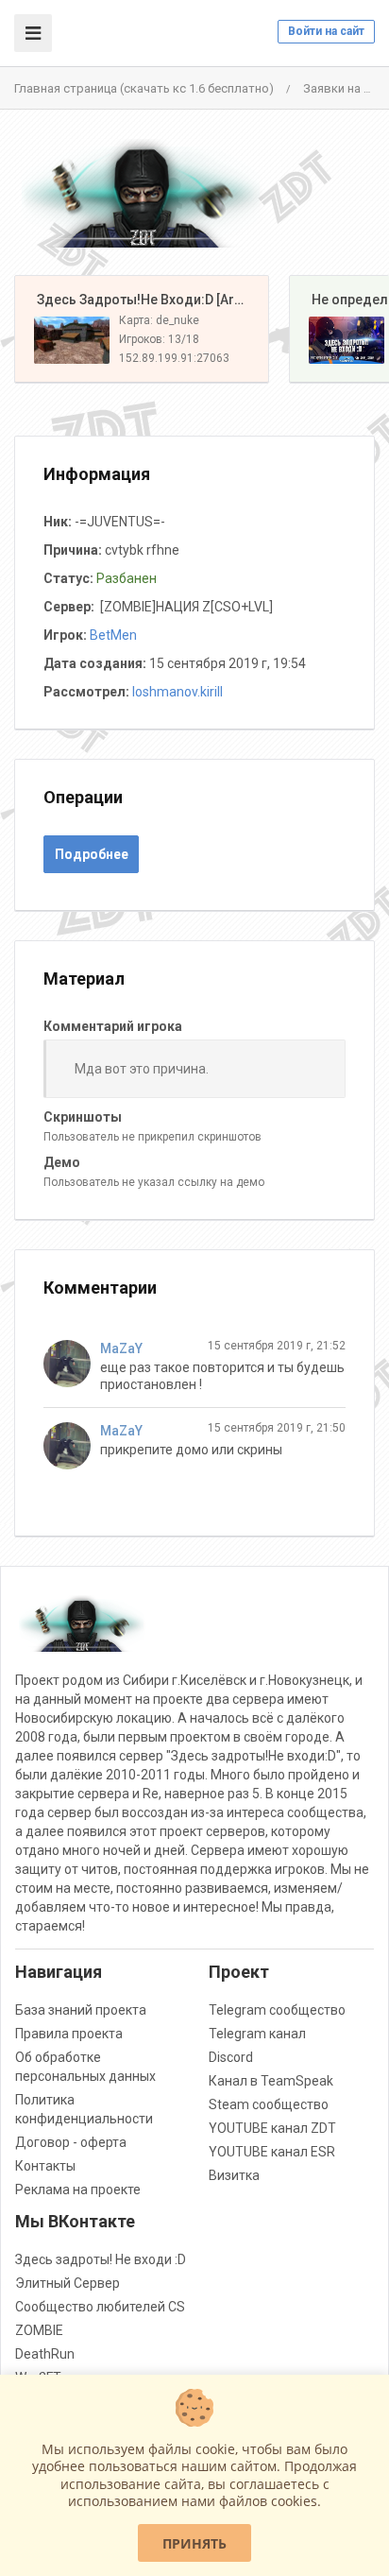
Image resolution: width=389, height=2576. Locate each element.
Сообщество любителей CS (100, 2307)
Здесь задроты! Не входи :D (101, 2259)
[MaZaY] (72, 1364)
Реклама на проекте (78, 2190)
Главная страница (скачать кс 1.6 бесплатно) (144, 88)
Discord (231, 2057)
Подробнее (92, 854)
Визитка (234, 2175)
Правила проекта (69, 2034)
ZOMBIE (39, 2330)
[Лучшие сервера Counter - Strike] (142, 193)
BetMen (113, 635)
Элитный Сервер (68, 2283)
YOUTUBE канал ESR (272, 2152)
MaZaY (121, 1348)
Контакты (45, 2166)
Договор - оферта (71, 2142)
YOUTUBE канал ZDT (272, 2128)
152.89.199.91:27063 (174, 358)
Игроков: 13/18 (159, 339)
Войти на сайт (326, 31)
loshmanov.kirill (178, 692)
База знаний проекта (81, 2010)
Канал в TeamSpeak (271, 2081)
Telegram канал (257, 2034)
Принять (194, 2543)
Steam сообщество (269, 2104)
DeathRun (45, 2354)
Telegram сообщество (277, 2010)
